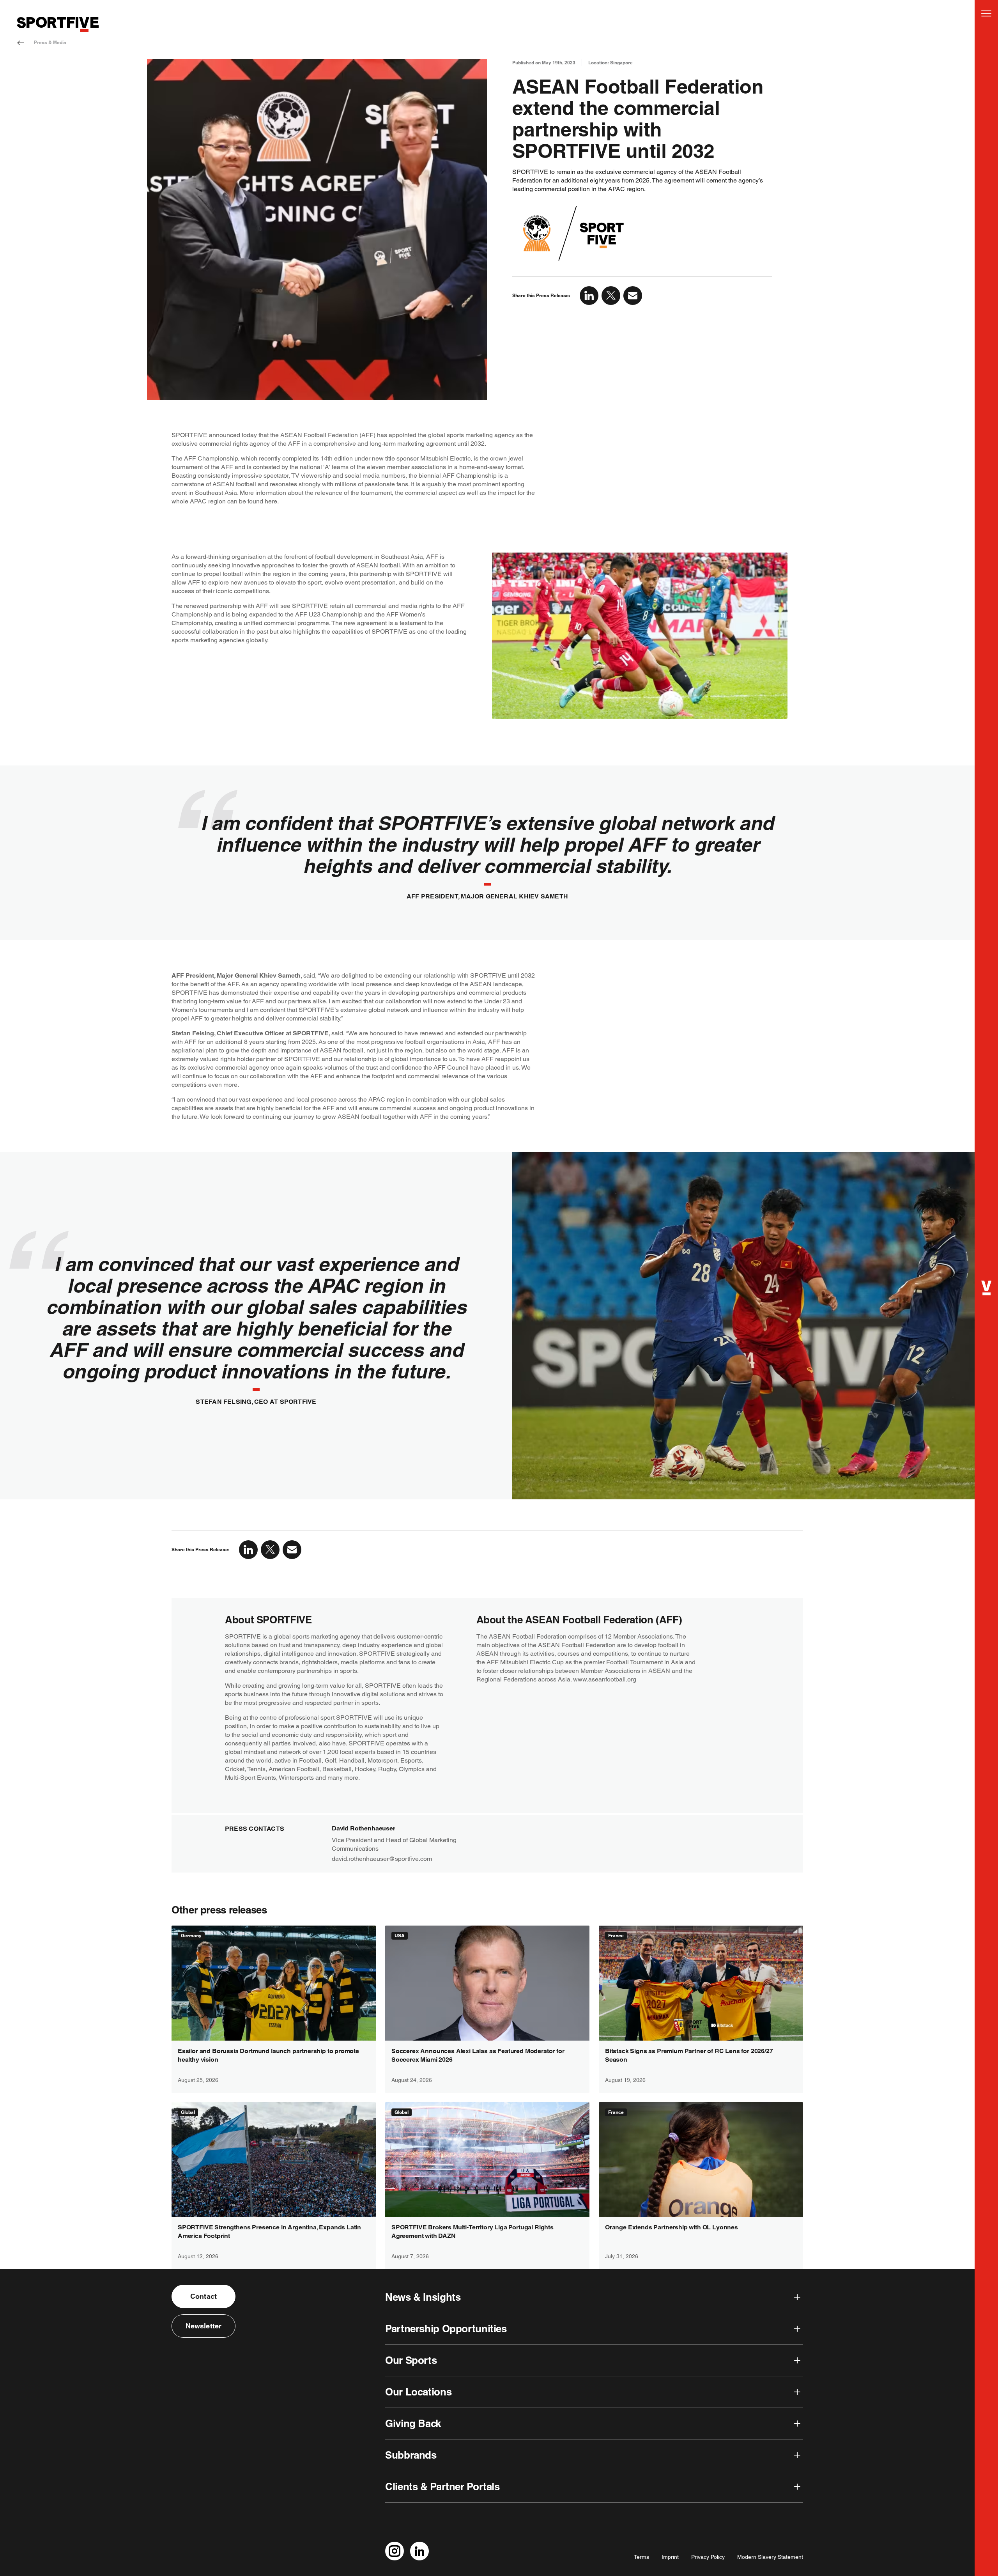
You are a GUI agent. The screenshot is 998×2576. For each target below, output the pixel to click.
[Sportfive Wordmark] (58, 24)
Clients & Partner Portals (442, 2487)
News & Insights (423, 2297)
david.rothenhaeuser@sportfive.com (382, 1859)
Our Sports (411, 2360)
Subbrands (411, 2455)
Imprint (670, 2557)
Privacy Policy (708, 2557)
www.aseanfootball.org (605, 1679)
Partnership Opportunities (446, 2329)
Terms (641, 2557)
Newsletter (204, 2326)
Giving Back (413, 2423)
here (271, 501)
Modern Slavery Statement (770, 2557)
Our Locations (418, 2392)
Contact (203, 2296)
